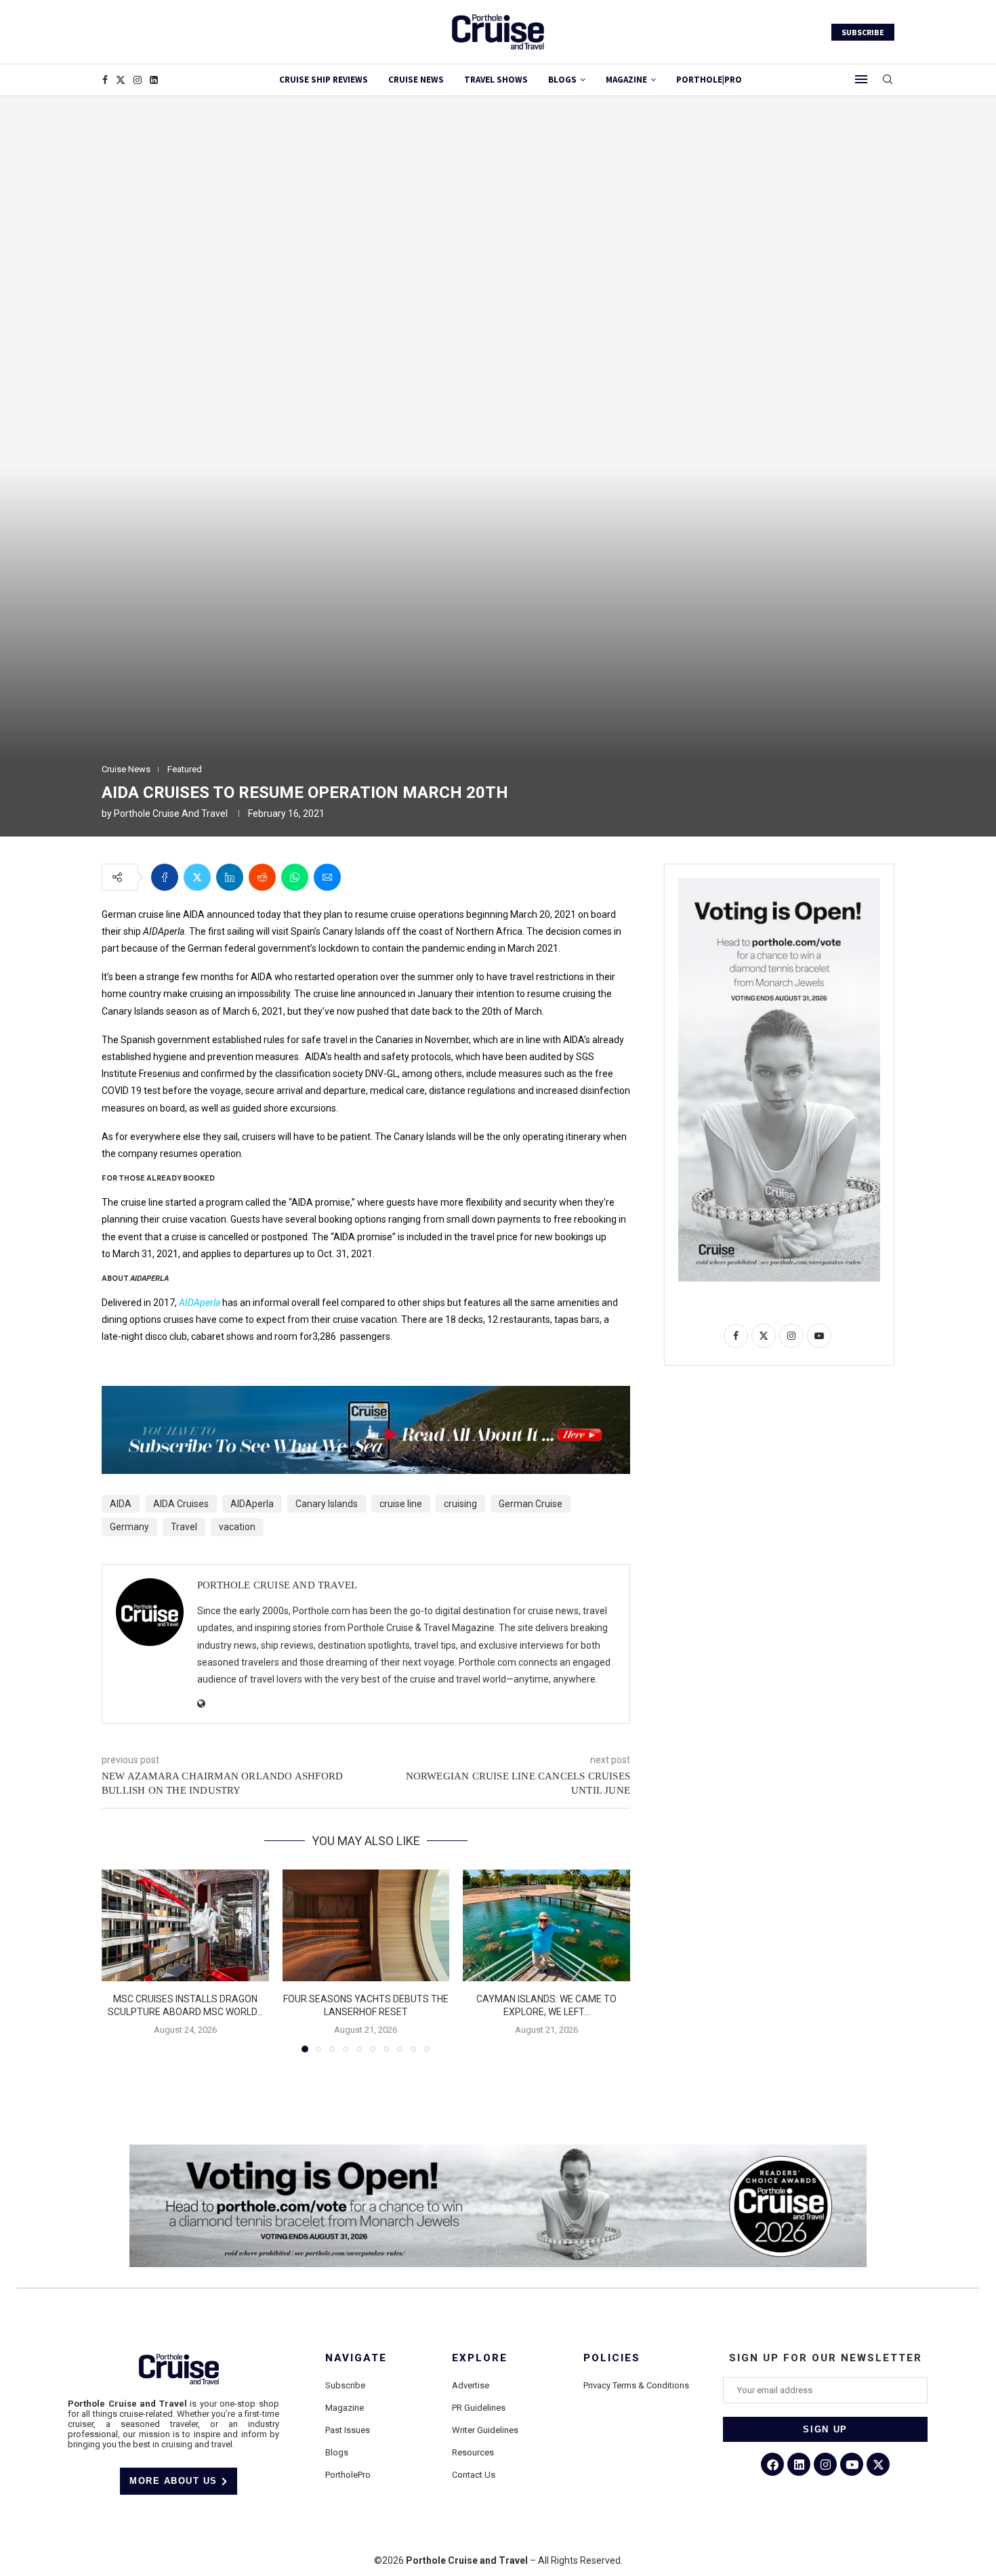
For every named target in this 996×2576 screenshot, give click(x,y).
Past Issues (348, 2430)
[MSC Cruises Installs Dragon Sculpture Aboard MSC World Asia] (185, 1925)
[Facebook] (105, 80)
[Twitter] (121, 80)
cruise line (401, 1504)
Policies (612, 2358)
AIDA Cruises (181, 1504)
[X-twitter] (878, 2464)
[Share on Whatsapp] (295, 877)
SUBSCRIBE (863, 32)
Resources (473, 2452)
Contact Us (474, 2475)
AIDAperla (200, 1303)
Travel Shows (496, 80)
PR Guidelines (479, 2408)
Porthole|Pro (709, 80)
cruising (460, 1504)
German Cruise (531, 1504)
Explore (480, 2358)
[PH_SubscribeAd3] (366, 1395)
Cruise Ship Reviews (324, 80)
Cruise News (416, 80)
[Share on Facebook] (165, 877)
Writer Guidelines (485, 2430)
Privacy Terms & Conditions (636, 2385)
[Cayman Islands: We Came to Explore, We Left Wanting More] (546, 1925)
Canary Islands (327, 1504)
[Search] (888, 80)
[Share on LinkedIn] (230, 877)
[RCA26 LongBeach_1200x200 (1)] (498, 2150)
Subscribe (345, 2385)
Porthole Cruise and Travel (171, 814)
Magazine (345, 2408)
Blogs (562, 80)
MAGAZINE (626, 80)
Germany (129, 1527)
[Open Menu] (861, 79)
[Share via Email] (327, 877)
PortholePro (348, 2475)
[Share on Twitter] (197, 877)
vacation (237, 1527)
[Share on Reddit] (262, 877)
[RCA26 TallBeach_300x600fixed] (779, 883)
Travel (184, 1527)
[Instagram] (138, 80)
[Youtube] (852, 2464)
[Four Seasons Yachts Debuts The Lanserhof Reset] (366, 1925)
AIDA (121, 1504)
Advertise (471, 2385)
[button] (120, 1960)
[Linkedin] (154, 80)
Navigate (356, 2358)
